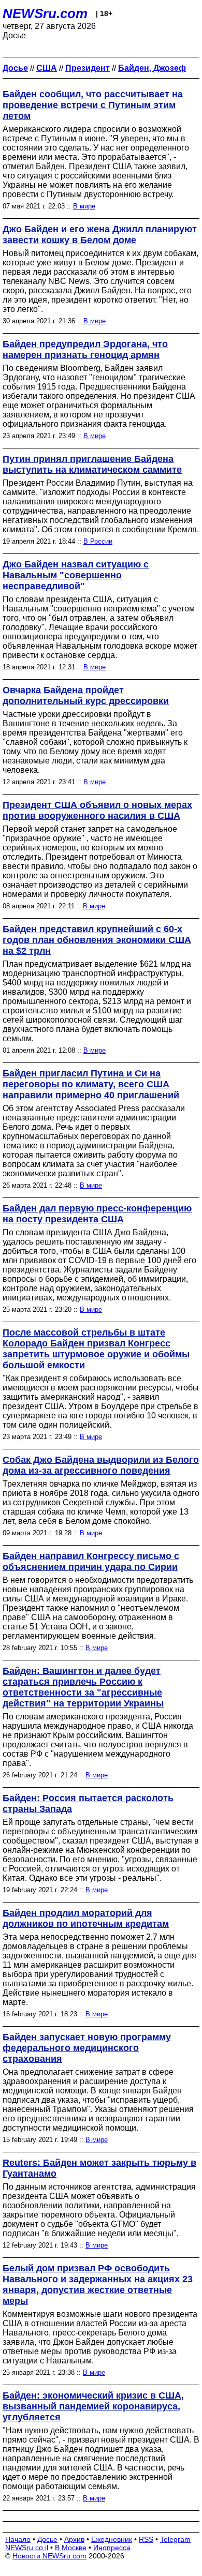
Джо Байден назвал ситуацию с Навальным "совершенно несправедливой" (76, 575)
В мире (84, 206)
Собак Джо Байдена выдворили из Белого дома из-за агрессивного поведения (101, 1465)
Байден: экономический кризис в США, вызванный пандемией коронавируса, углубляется (93, 2406)
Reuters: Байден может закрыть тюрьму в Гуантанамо (99, 2168)
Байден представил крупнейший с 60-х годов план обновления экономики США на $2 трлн (97, 940)
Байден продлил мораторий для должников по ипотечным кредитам (86, 1918)
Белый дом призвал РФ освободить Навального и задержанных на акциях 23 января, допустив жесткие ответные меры (98, 2285)
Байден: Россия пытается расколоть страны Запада (88, 1803)
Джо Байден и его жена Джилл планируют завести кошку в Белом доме (100, 235)
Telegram (175, 2539)
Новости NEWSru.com (49, 2556)
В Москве (71, 2548)
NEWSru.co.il (27, 2548)
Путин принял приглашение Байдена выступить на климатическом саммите (92, 464)
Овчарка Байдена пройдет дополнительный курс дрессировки (86, 695)
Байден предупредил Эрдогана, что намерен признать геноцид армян (85, 349)
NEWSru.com (45, 13)
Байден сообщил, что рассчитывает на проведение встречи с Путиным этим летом (93, 105)
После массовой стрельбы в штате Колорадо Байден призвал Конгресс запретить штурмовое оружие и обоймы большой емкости (96, 1349)
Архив (74, 2539)
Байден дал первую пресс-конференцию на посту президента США (97, 1214)
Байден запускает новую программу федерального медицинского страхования (87, 2048)
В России (98, 541)
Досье (47, 2539)
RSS (146, 2539)
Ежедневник (112, 2539)
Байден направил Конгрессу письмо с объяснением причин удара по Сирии (91, 1561)
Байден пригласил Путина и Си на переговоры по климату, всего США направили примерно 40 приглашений (91, 1084)
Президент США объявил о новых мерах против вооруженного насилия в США (97, 810)
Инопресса (112, 2548)
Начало (18, 2539)
